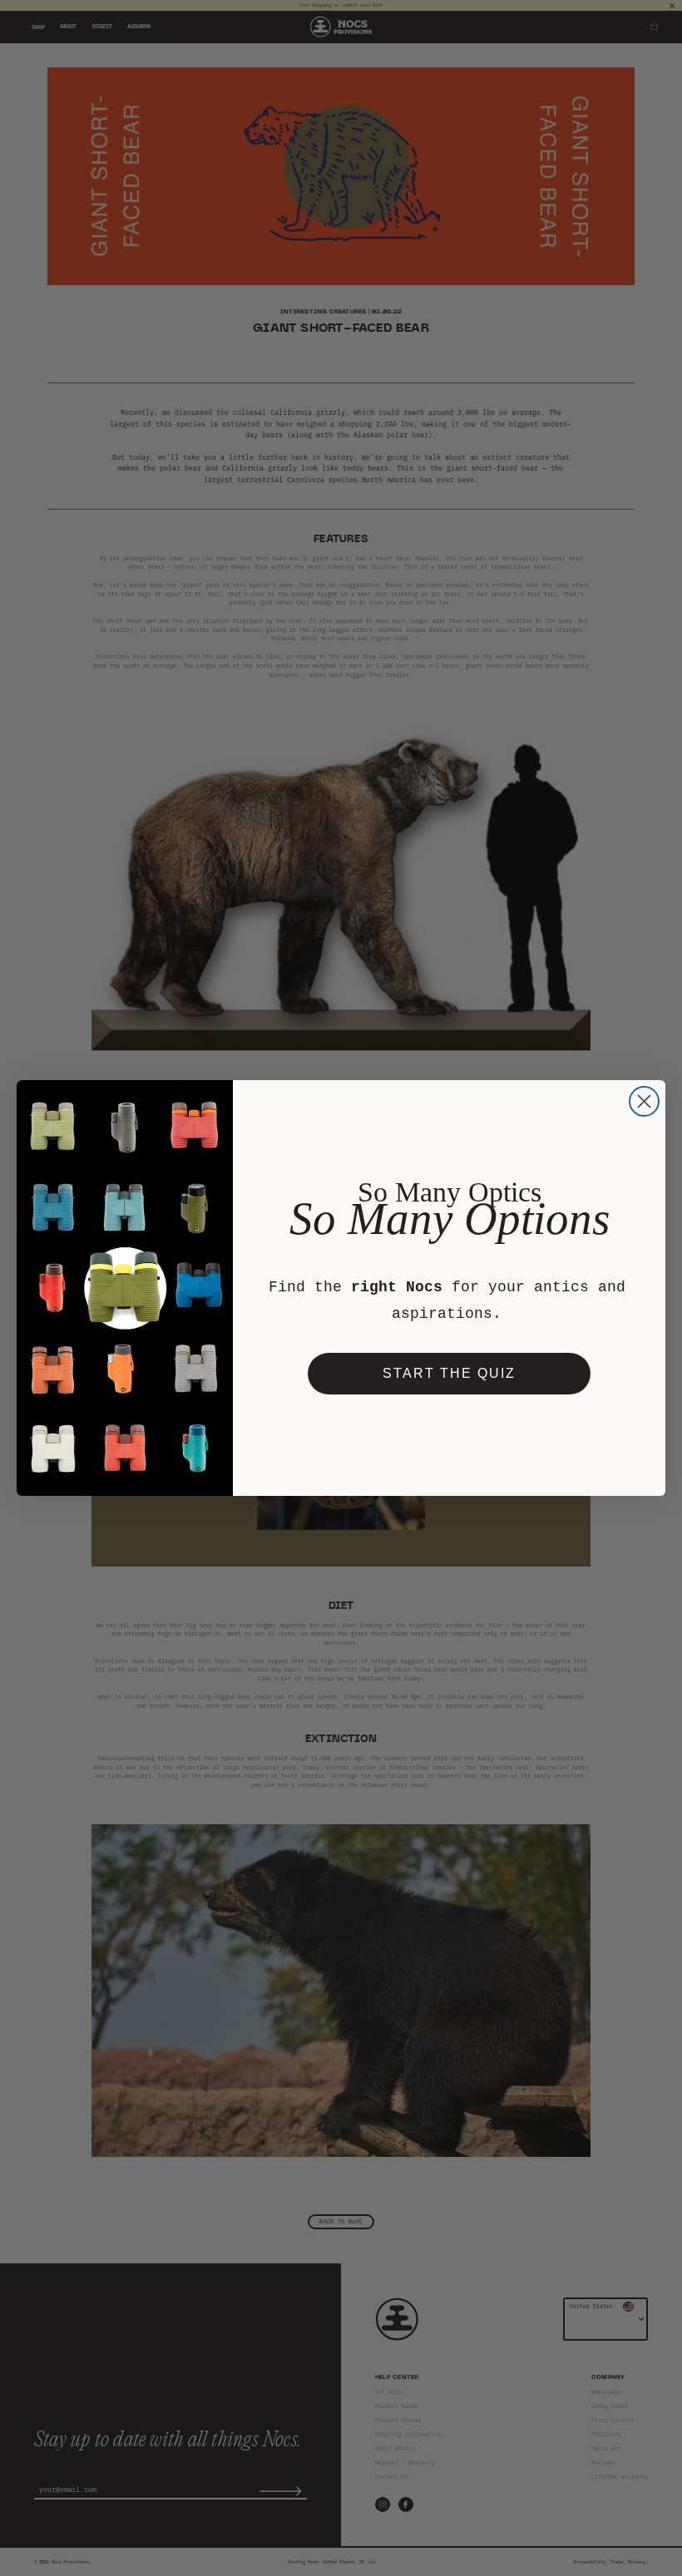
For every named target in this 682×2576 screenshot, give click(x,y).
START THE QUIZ (449, 1373)
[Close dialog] (644, 1101)
